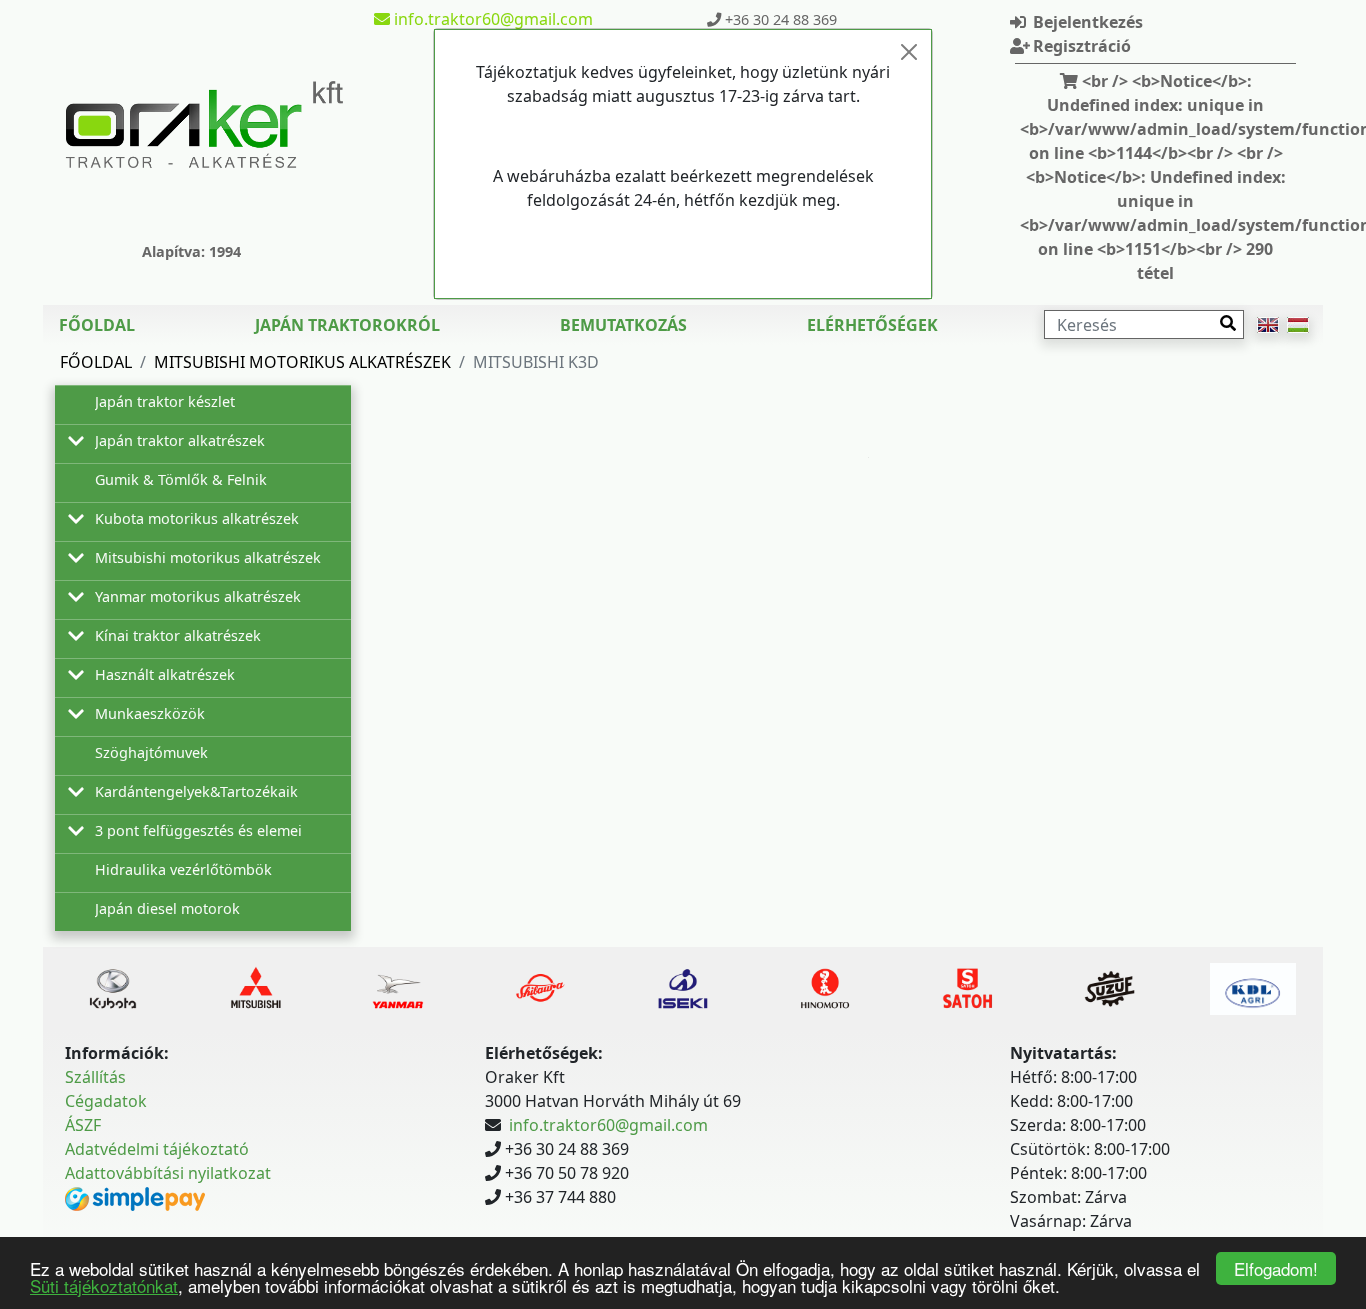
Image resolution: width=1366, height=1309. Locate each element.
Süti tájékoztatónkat (104, 1285)
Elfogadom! (1276, 1268)
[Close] (909, 52)
